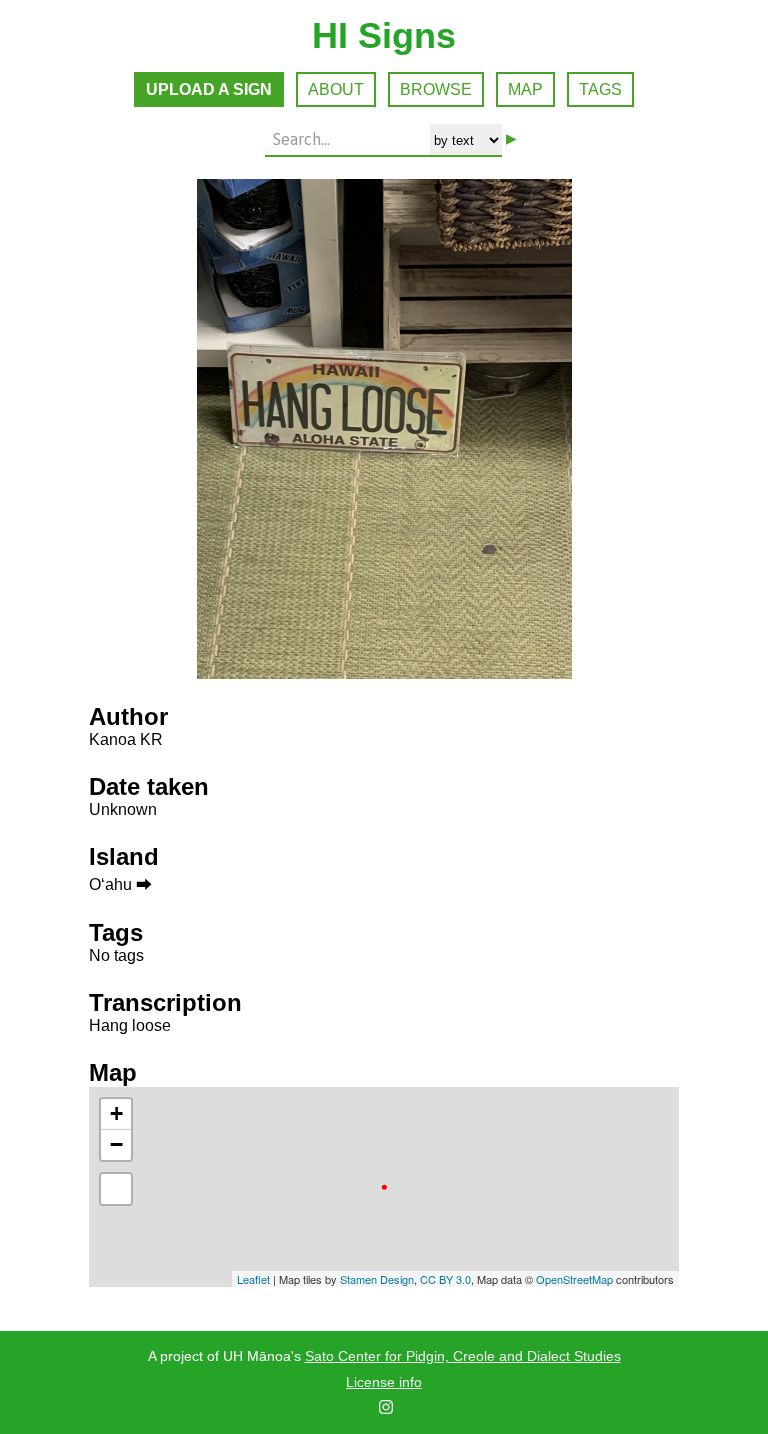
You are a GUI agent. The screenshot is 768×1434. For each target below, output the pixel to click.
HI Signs (384, 35)
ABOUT (336, 89)
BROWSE (436, 89)
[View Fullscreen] (116, 1189)
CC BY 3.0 (445, 1279)
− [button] (116, 1144)
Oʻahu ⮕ (120, 884)
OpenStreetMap (574, 1279)
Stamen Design (377, 1279)
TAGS (600, 89)
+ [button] (116, 1113)
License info (384, 1382)
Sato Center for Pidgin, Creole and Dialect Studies (463, 1356)
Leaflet (253, 1279)
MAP (525, 89)
